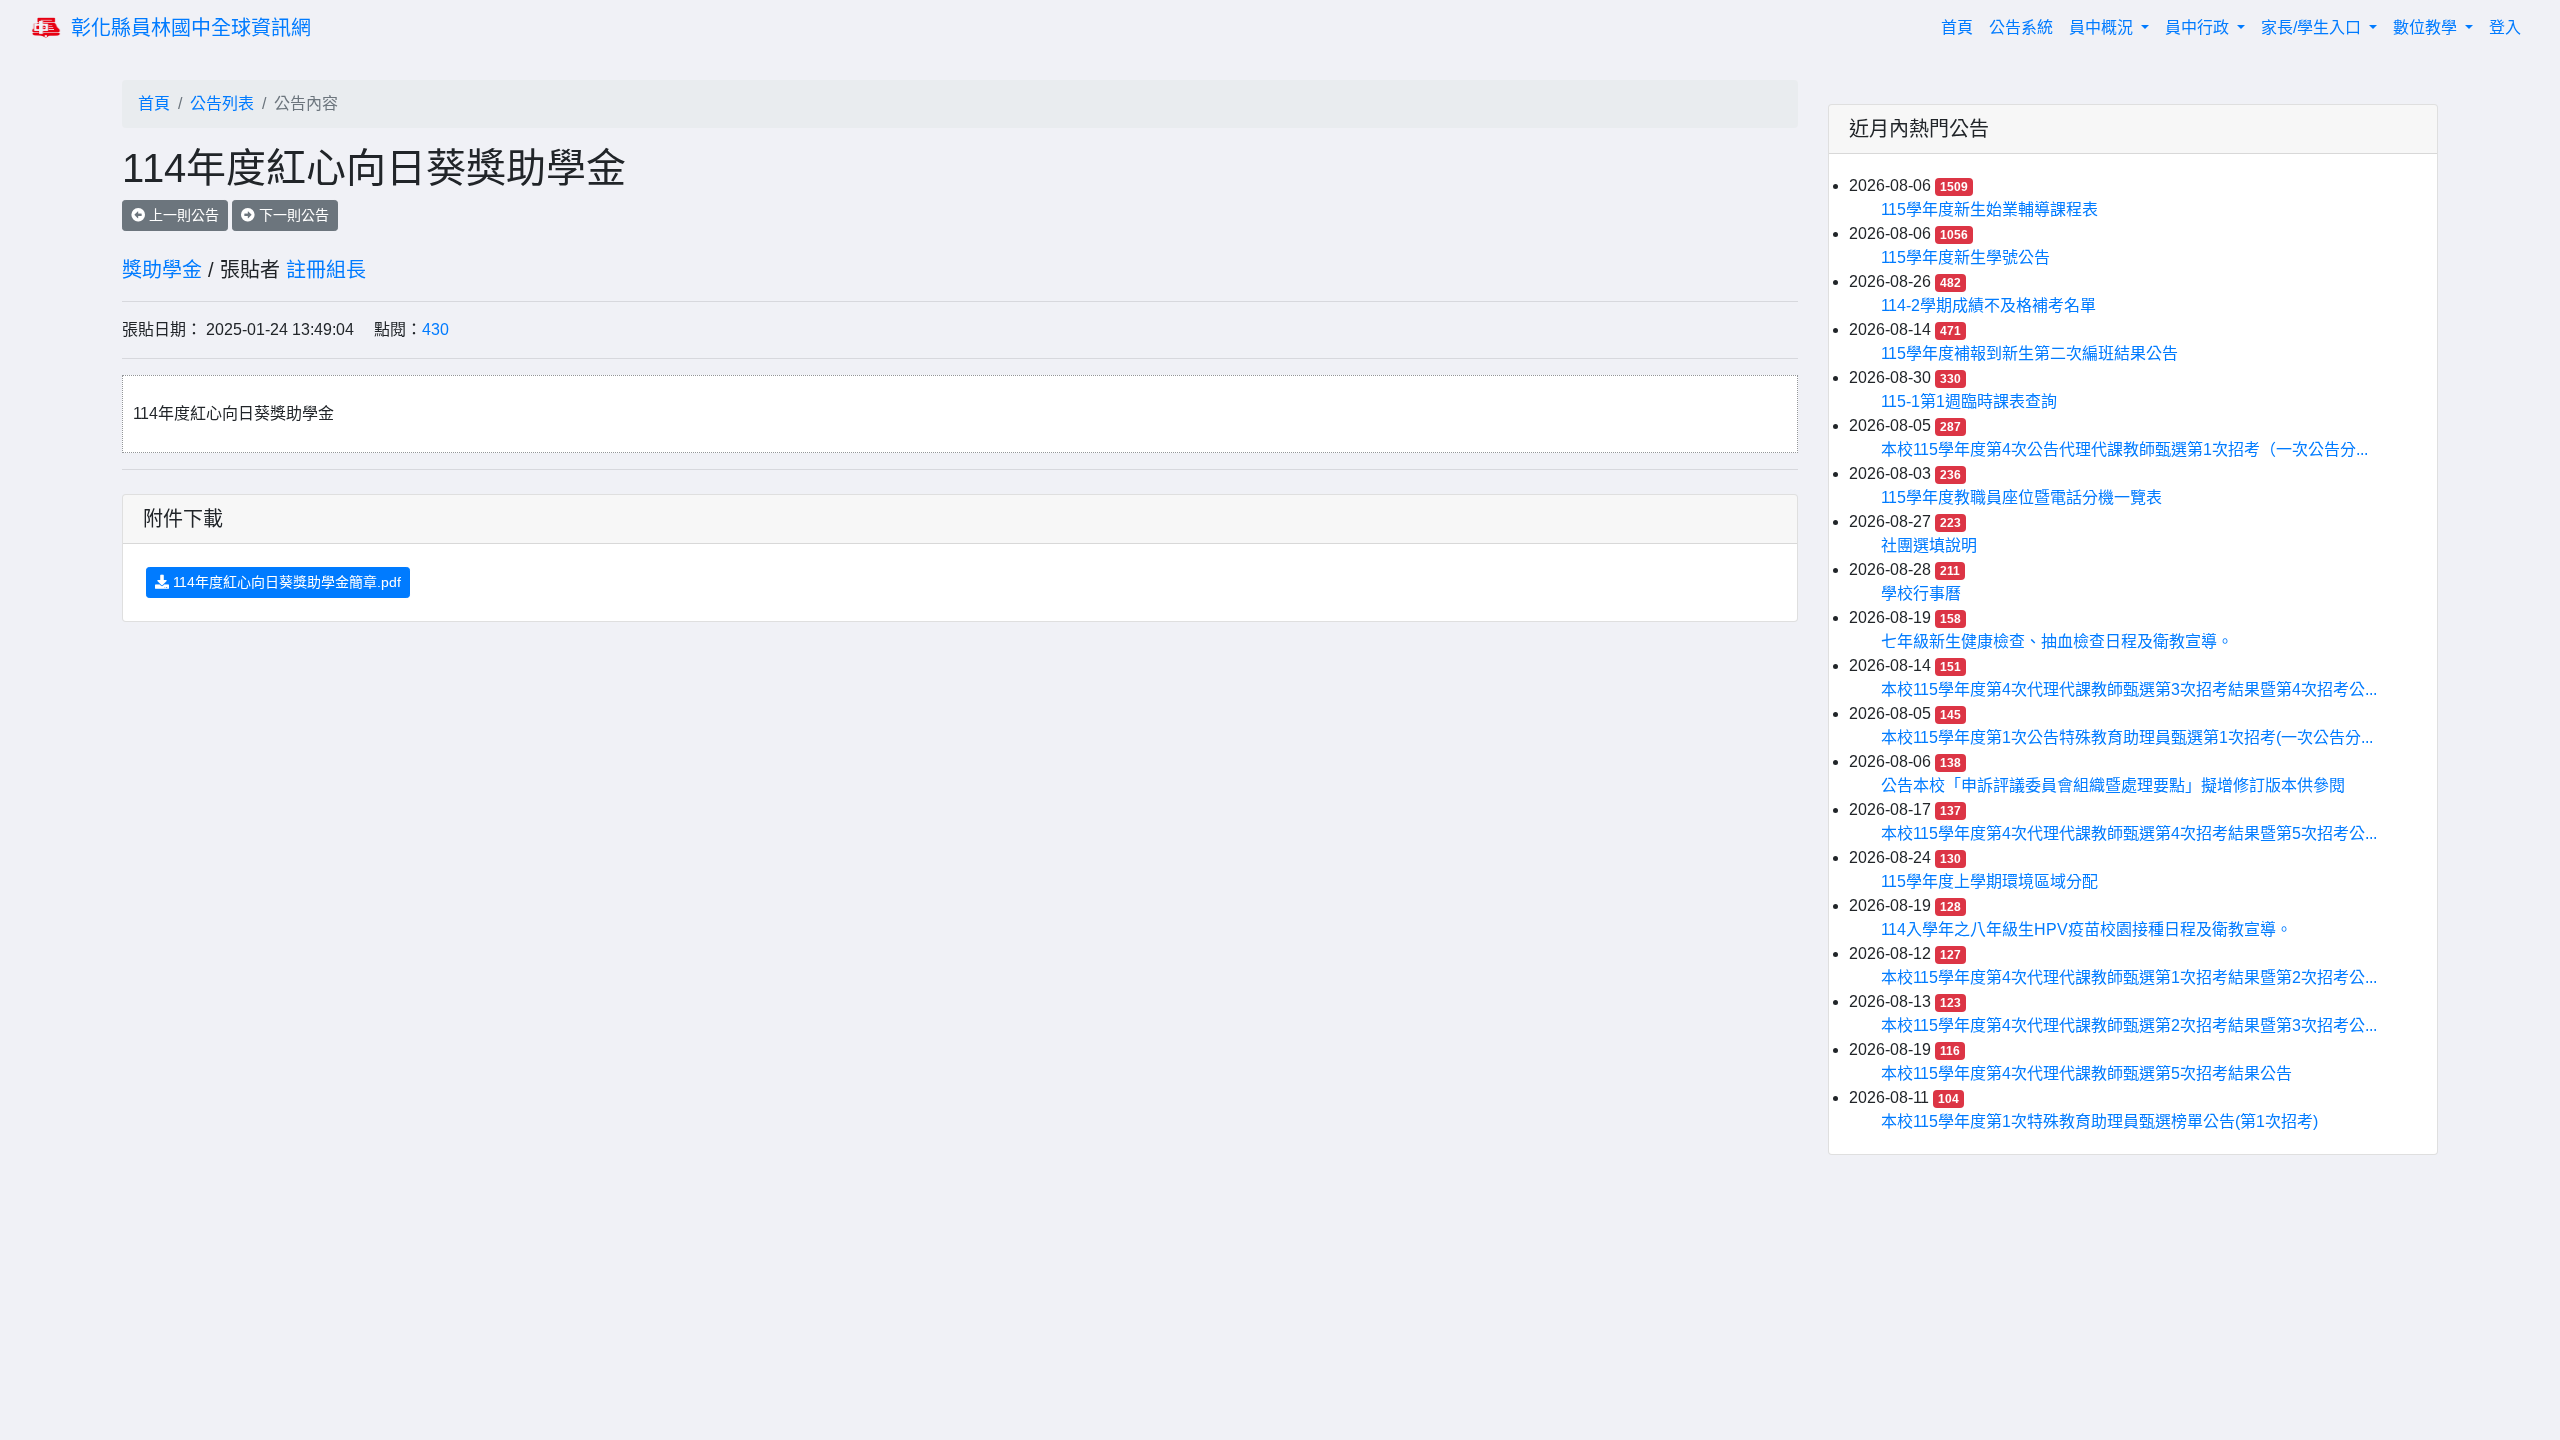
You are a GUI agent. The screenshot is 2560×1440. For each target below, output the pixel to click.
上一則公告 (182, 215)
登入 (2505, 27)
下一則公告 (292, 215)
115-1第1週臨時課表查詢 (1969, 401)
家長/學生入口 (2313, 27)
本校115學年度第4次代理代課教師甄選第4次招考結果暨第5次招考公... (2129, 833)
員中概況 (2103, 27)
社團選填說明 (1929, 545)
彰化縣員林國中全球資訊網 (191, 28)
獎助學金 (162, 270)
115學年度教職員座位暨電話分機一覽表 (2021, 497)
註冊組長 (326, 270)
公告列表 (222, 103)
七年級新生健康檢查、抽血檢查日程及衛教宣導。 (2057, 641)
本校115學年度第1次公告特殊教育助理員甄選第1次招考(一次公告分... (2127, 737)
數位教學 (2427, 27)
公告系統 (2021, 27)
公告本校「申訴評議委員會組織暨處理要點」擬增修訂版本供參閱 (2113, 785)
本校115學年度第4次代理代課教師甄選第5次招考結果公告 (2086, 1073)
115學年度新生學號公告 (1965, 257)
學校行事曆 (1921, 593)
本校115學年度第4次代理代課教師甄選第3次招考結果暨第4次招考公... (2129, 689)
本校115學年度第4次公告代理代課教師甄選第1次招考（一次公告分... (2124, 449)
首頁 (1961, 27)
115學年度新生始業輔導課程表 (1989, 209)
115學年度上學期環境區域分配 (1989, 881)
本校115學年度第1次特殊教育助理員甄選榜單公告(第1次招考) (2099, 1121)
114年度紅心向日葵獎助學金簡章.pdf (285, 582)
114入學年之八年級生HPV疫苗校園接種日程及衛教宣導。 (2086, 929)
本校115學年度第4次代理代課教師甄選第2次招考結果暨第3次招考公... (2129, 1025)
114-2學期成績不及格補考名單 (1988, 305)
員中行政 (2199, 27)
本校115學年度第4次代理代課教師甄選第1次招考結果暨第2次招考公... (2129, 977)
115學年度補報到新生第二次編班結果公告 (2029, 353)
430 (435, 329)
